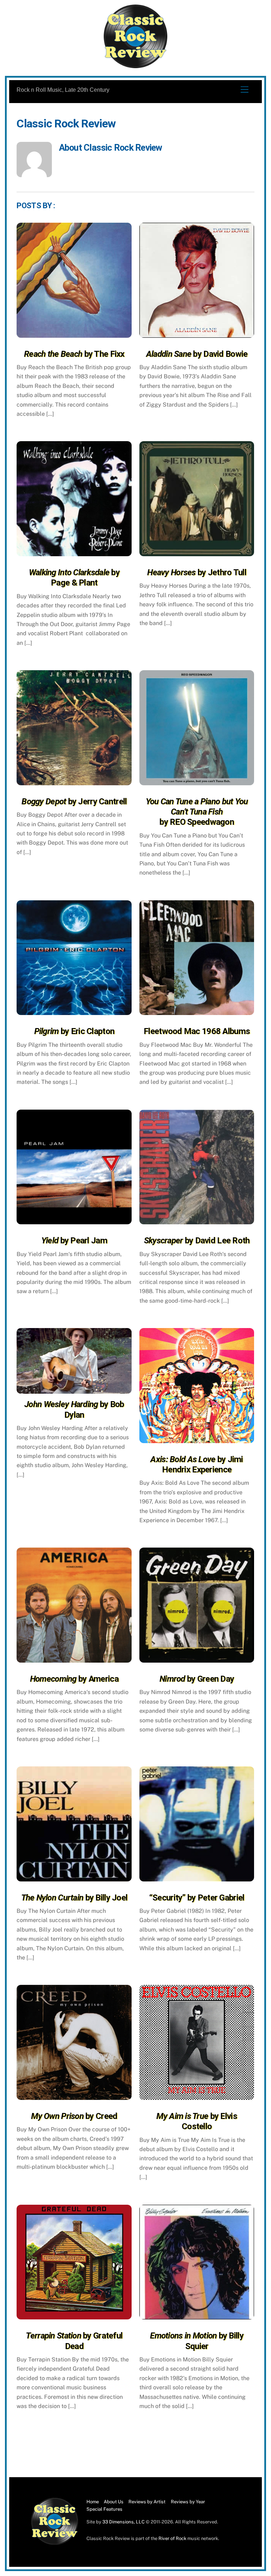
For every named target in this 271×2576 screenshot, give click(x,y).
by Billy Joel (74, 1898)
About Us (114, 2502)
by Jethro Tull (197, 572)
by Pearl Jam (74, 1241)
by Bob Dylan (74, 1409)
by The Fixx (74, 354)
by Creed (74, 2116)
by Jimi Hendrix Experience (197, 1464)
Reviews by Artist (147, 2502)
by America (74, 1679)
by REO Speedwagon (197, 812)
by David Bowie (197, 354)
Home (93, 2502)
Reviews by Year (188, 2502)
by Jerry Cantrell (74, 801)
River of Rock (172, 2538)
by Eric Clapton (74, 1031)
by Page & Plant (74, 578)
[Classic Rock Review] (55, 2543)
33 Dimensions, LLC (124, 2522)
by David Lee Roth (197, 1241)
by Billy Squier (197, 2341)
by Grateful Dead (74, 2341)
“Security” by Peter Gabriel (197, 1898)
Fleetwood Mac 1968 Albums (197, 1031)
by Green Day (197, 1679)
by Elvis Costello (197, 2121)
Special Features (104, 2509)
